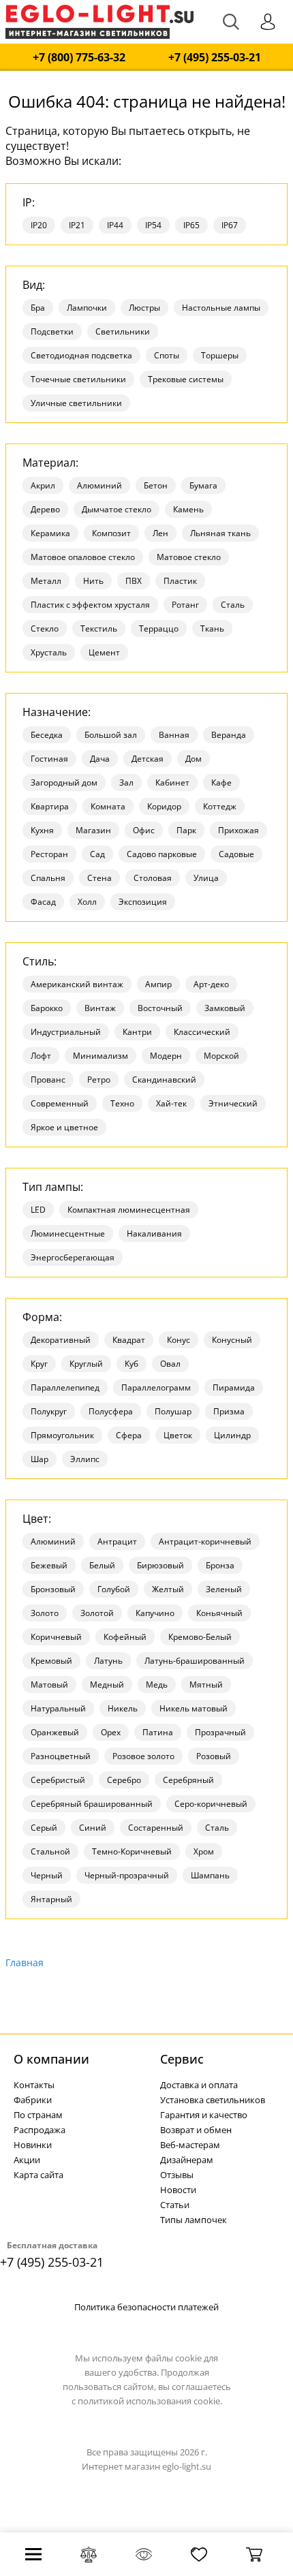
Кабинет (172, 782)
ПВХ (134, 581)
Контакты (34, 2085)
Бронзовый (53, 1589)
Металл (46, 581)
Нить (93, 581)
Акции (27, 2160)
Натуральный (58, 1708)
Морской (221, 1056)
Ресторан (49, 854)
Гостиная (49, 759)
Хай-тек (171, 1103)
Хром (204, 1851)
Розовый (214, 1756)
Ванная (174, 735)
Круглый (86, 1364)
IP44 (115, 225)
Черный (47, 1875)
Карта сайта (38, 2175)
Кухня (42, 830)
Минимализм (101, 1056)
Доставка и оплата (199, 2085)
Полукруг (49, 1411)
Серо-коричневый (211, 1804)
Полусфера (111, 1411)
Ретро (99, 1080)
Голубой (114, 1589)
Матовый (49, 1685)
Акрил (43, 485)
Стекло (45, 629)
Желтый (168, 1589)
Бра (38, 308)
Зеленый (224, 1589)
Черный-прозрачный (127, 1875)
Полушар (173, 1411)
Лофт (41, 1056)
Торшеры (220, 355)
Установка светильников (213, 2100)
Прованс (48, 1080)
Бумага (203, 485)
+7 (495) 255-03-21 (215, 58)
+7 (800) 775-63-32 (79, 58)
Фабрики (33, 2100)
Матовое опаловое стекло (83, 557)
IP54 (153, 225)
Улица (206, 878)
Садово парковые (162, 854)
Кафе (221, 782)
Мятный (206, 1685)
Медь (157, 1685)
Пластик (180, 581)
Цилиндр (232, 1435)
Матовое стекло (189, 557)
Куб (132, 1364)
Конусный (232, 1340)
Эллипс (85, 1459)
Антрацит (117, 1541)
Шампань (210, 1875)
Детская (148, 759)
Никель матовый (194, 1708)
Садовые (236, 854)
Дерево (45, 509)
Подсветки (52, 331)
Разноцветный (61, 1756)
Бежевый (49, 1565)
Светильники (123, 331)
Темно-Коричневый (132, 1851)
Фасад (43, 902)
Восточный (160, 1008)
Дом (194, 759)
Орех (111, 1732)
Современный (60, 1103)
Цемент (104, 652)
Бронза (220, 1565)
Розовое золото (143, 1756)
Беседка (47, 735)
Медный (107, 1685)
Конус (179, 1340)
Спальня (48, 878)
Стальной (50, 1851)
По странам (38, 2115)
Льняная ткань (220, 533)
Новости (178, 2190)
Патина (158, 1732)
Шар (40, 1459)
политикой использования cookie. (150, 2401)
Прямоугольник (62, 1435)
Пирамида (234, 1387)
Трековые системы (186, 379)
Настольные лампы (221, 308)
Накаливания (154, 1233)
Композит (111, 533)
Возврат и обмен (196, 2130)
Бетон (156, 485)
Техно (122, 1103)
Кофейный (125, 1637)
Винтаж (100, 1008)
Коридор (164, 806)
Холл (87, 902)
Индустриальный (66, 1032)
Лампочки (87, 308)
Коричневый (56, 1637)
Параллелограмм (156, 1387)
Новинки (33, 2145)
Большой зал (111, 735)
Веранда (229, 735)
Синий (93, 1828)
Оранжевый (55, 1732)
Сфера (129, 1435)
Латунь (108, 1661)
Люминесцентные (68, 1233)
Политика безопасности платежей (146, 2307)
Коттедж (220, 806)
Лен (160, 533)
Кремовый (51, 1661)
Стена (99, 878)
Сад (97, 854)
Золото (45, 1613)
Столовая (153, 878)
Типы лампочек (194, 2220)
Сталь (233, 605)
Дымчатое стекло (117, 509)
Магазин (93, 830)
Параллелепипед (65, 1387)
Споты (167, 355)
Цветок (178, 1435)
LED (38, 1210)
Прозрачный (220, 1732)
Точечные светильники (78, 379)
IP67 (230, 225)
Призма (229, 1411)
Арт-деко (211, 984)
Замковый (225, 1008)
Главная (25, 1962)
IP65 (191, 225)
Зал (126, 782)
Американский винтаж (77, 984)
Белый (102, 1565)
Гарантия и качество (204, 2115)
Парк (186, 830)
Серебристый (58, 1780)
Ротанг (185, 605)
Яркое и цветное (64, 1127)
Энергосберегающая (73, 1257)
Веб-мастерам (190, 2145)
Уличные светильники (76, 403)
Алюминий (99, 485)
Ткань (212, 629)
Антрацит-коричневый (205, 1541)
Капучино (155, 1613)
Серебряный (188, 1780)
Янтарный (51, 1899)
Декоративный (61, 1340)
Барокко (47, 1008)
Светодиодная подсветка (81, 355)
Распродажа (40, 2130)
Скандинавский (164, 1080)
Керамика (50, 533)
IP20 (39, 225)
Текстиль (99, 629)
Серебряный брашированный (92, 1804)
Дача (100, 759)
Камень (188, 509)
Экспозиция (143, 902)
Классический (202, 1032)
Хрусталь (49, 652)
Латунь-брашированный (195, 1661)
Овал (170, 1364)
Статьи (175, 2205)
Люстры (144, 308)
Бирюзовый (160, 1565)
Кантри (137, 1032)
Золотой (97, 1613)
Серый (44, 1828)
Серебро (124, 1780)
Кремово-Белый (200, 1637)
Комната (108, 806)
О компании (51, 2059)
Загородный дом (64, 782)
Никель (123, 1708)
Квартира (50, 806)
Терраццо (159, 629)
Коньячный (219, 1613)
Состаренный (156, 1828)
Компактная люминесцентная (129, 1210)
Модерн (166, 1056)
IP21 (77, 225)
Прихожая (238, 830)
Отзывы (177, 2175)
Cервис (182, 2059)
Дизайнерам (187, 2160)
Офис (144, 830)
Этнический (233, 1103)
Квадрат (129, 1340)
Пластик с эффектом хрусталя (90, 605)
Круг (39, 1364)
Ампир (158, 984)
